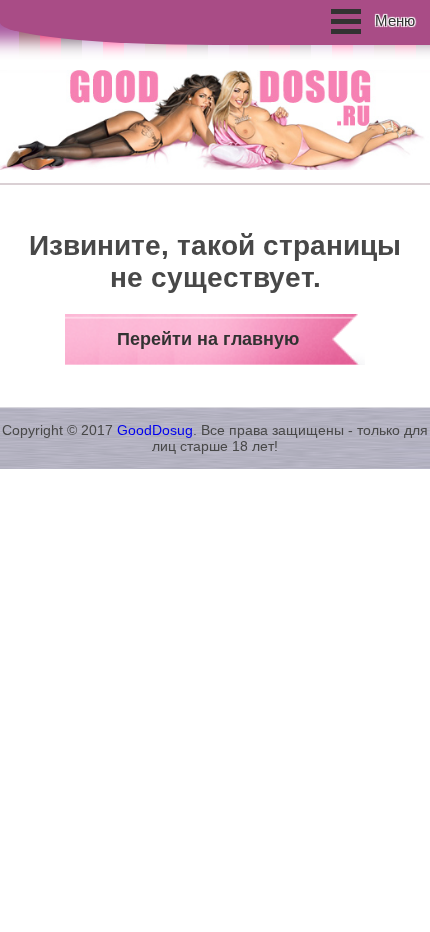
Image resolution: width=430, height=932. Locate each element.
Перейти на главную (208, 339)
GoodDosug (155, 430)
